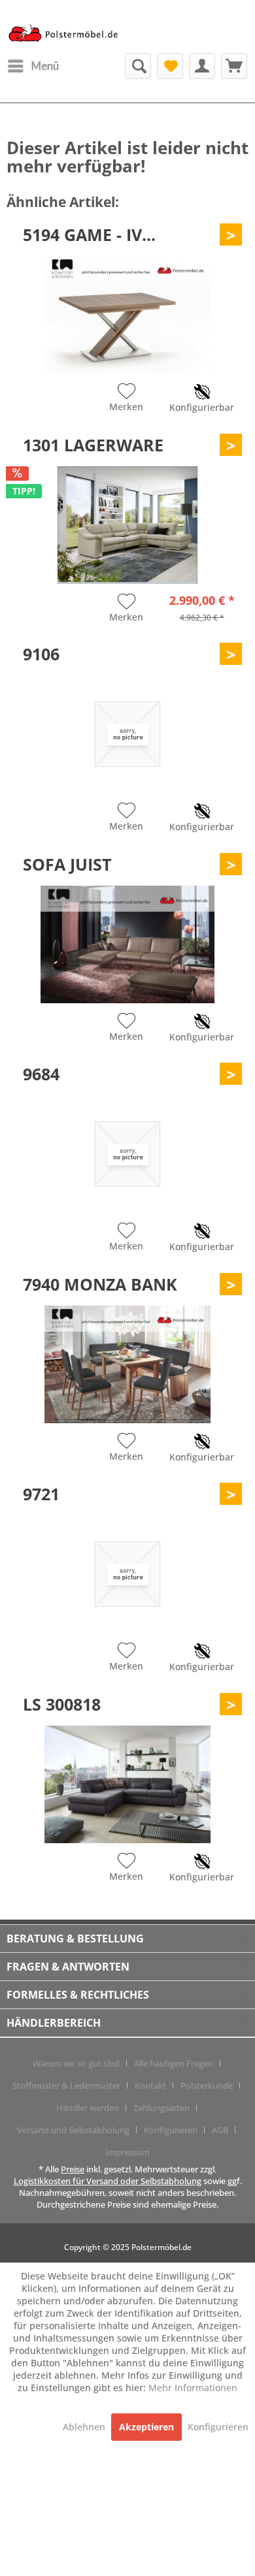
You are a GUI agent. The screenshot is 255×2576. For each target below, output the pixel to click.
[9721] (127, 1574)
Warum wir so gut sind (76, 2063)
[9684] (127, 1154)
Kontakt (150, 2085)
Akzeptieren (146, 2427)
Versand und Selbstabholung (73, 2130)
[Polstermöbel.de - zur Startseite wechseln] (67, 35)
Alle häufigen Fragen (174, 2063)
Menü (45, 66)
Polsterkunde (207, 2085)
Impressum (127, 2152)
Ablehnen (85, 2427)
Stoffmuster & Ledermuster (66, 2085)
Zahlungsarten (161, 2108)
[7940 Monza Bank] (127, 1364)
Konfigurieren (171, 2130)
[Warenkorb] (234, 66)
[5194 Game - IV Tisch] (127, 315)
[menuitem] (33, 66)
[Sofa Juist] (127, 944)
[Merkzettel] (170, 66)
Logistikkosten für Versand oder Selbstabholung (108, 2181)
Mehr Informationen (193, 2388)
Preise (73, 2169)
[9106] (127, 734)
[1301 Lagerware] (127, 525)
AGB (220, 2130)
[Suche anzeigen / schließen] (138, 66)
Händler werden (88, 2108)
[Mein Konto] (202, 66)
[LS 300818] (127, 1784)
